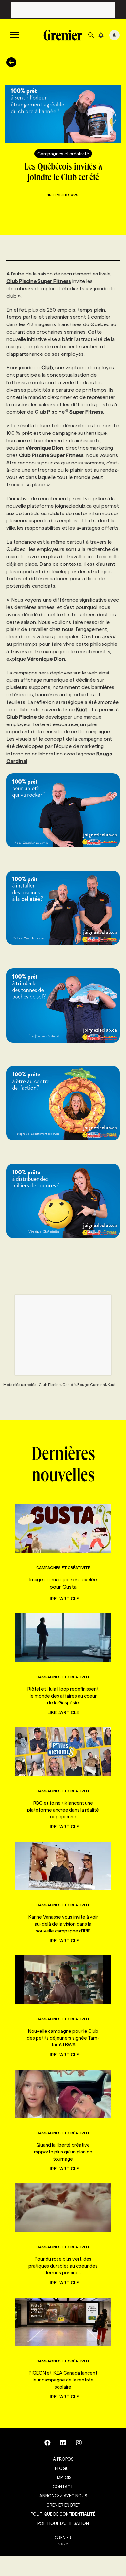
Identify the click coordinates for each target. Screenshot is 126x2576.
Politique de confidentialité (63, 2514)
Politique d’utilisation (63, 2523)
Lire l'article (63, 1599)
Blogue (63, 2468)
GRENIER (63, 2538)
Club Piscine (50, 412)
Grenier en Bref (63, 2505)
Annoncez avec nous (63, 2496)
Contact (63, 2487)
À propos (63, 2459)
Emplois (63, 2477)
